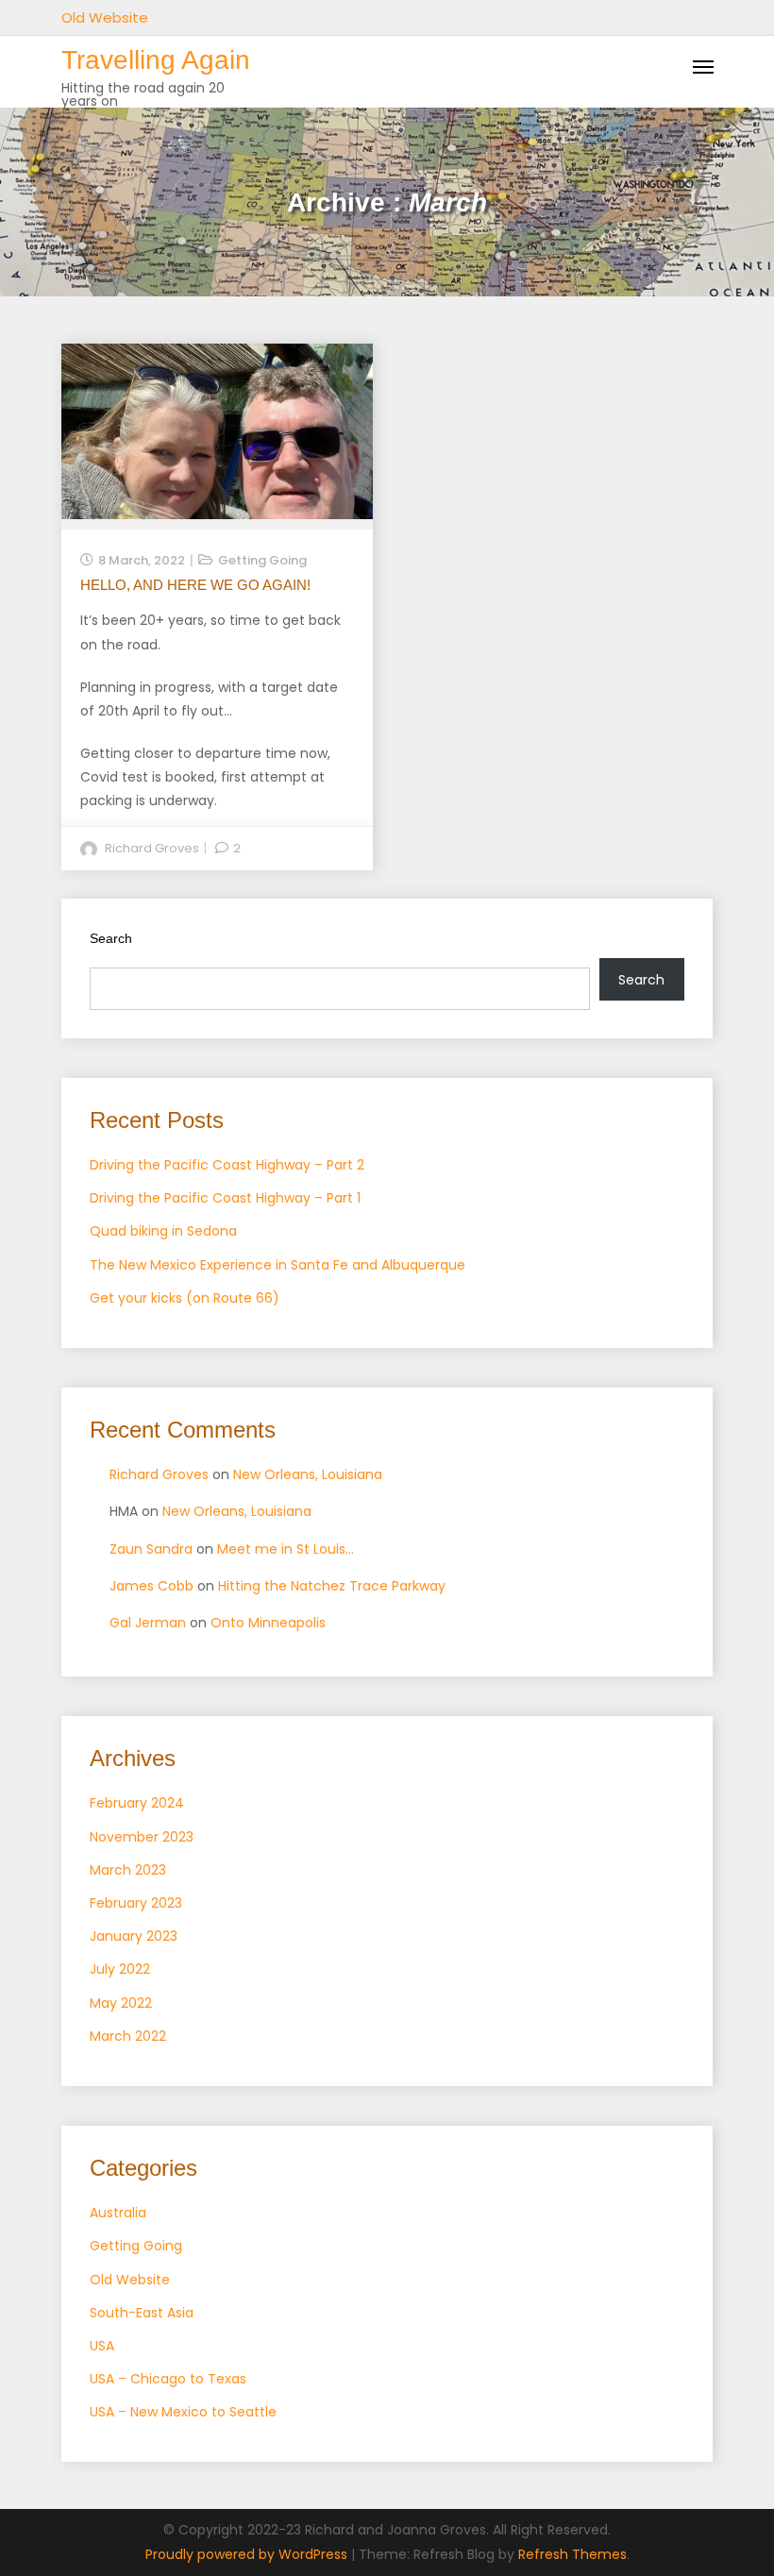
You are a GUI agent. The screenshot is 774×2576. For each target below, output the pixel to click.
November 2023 (142, 1837)
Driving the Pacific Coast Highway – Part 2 (227, 1165)
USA (102, 2346)
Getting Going (262, 560)
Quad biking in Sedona (163, 1231)
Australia (118, 2213)
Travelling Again (156, 60)
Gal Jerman (148, 1623)
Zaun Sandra (151, 1549)
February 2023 (136, 1903)
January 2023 (134, 1936)
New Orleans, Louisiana (308, 1474)
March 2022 (128, 2036)
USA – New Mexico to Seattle (183, 2412)
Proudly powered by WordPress (248, 2554)
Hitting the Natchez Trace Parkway (332, 1586)
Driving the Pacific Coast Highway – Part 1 (225, 1198)
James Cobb (151, 1586)
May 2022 (121, 2003)
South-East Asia (142, 2313)
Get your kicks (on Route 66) (185, 1298)
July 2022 (120, 1969)
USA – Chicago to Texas (168, 2379)
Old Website (105, 17)
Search (111, 938)
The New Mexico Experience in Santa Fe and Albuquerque (278, 1265)
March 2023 (128, 1870)
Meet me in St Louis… (286, 1549)
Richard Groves (152, 848)
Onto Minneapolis (268, 1623)
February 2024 (137, 1803)
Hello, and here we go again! (195, 585)
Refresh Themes (572, 2554)
